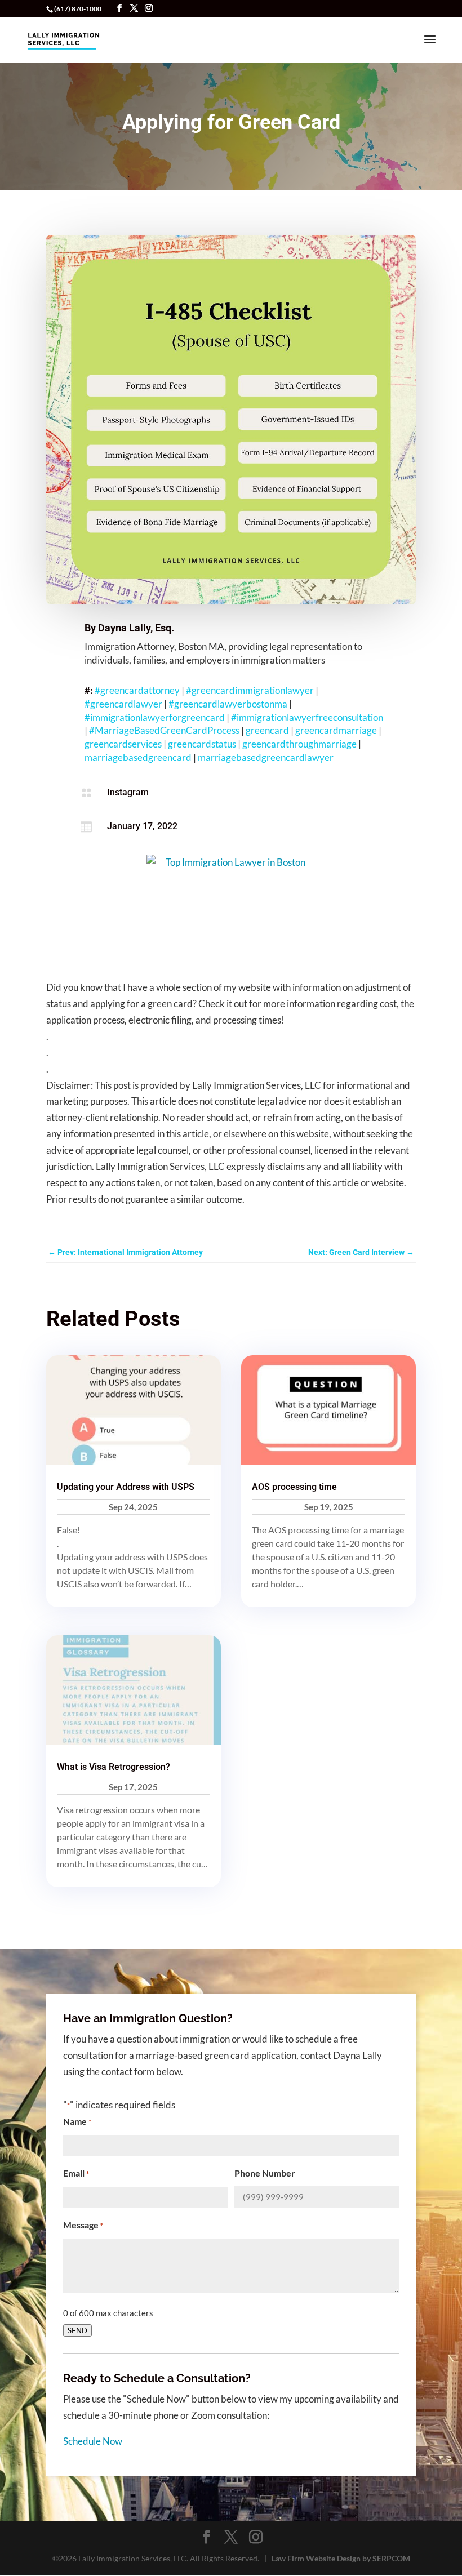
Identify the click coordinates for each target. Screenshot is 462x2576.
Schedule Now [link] (93, 2441)
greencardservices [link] (123, 744)
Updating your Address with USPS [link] (126, 1487)
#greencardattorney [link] (137, 690)
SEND (77, 2330)
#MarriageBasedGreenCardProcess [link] (164, 730)
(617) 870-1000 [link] (78, 9)
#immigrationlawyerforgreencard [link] (155, 717)
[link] (64, 39)
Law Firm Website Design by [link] (341, 2558)
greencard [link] (267, 730)
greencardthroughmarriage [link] (299, 744)
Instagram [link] (128, 792)
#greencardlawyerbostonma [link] (228, 704)
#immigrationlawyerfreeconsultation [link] (307, 717)
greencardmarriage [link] (336, 730)
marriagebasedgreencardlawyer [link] (266, 757)
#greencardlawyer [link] (123, 704)
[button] (119, 8)
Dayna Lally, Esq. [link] (136, 628)
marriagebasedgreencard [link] (138, 757)
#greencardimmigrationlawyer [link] (250, 690)
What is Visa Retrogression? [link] (114, 1767)
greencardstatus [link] (202, 744)
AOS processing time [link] (294, 1487)
